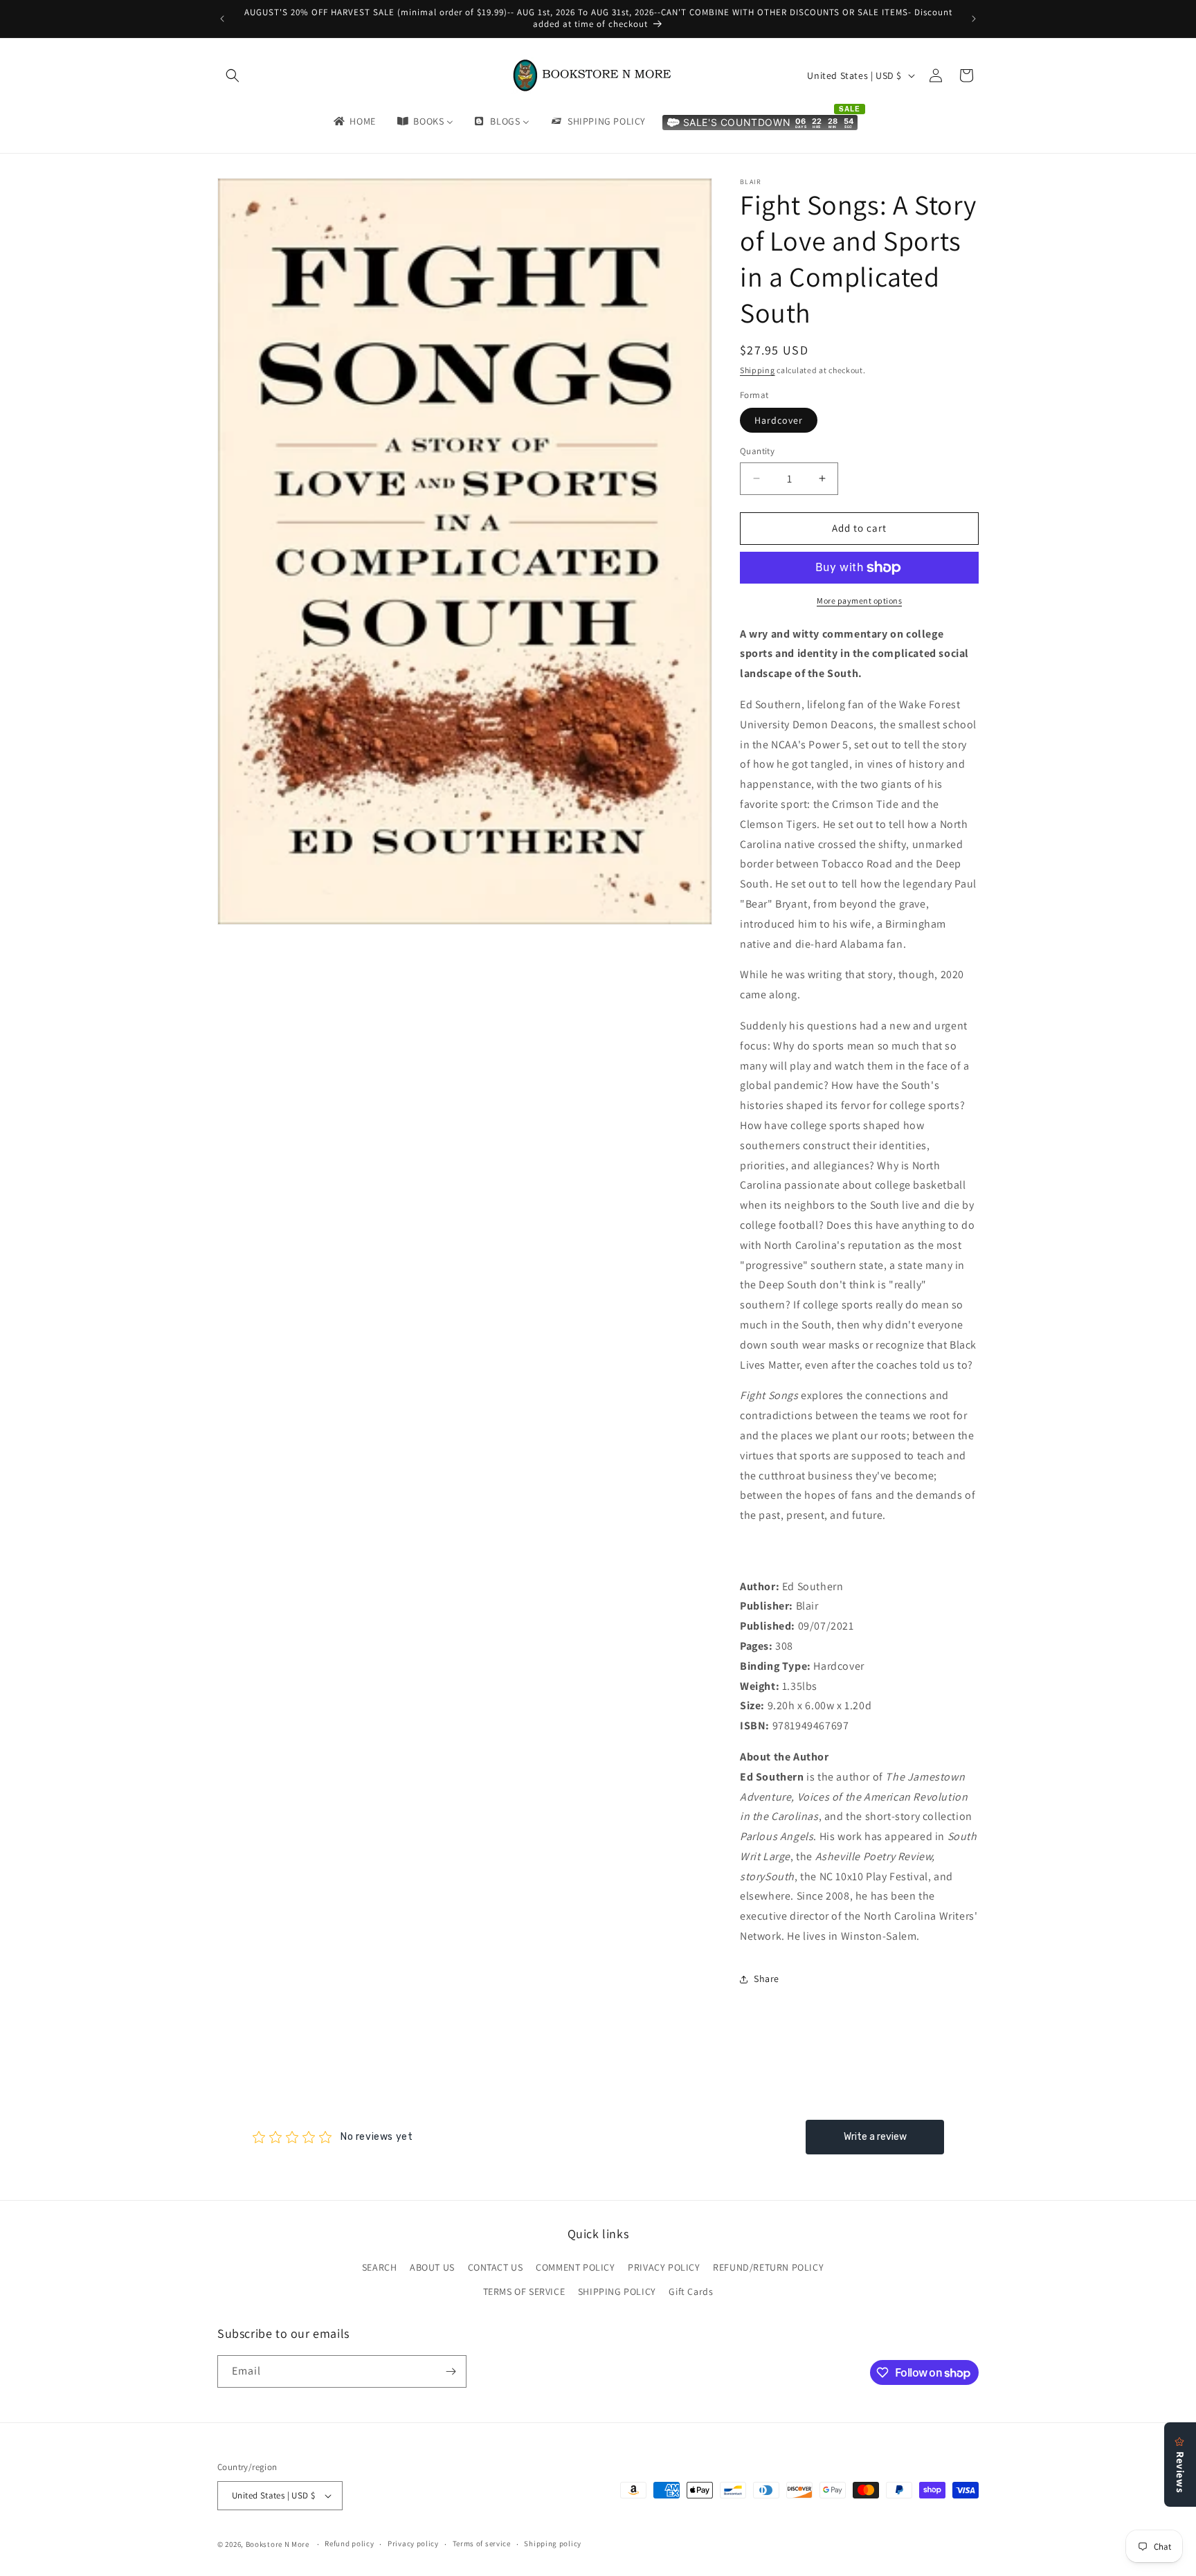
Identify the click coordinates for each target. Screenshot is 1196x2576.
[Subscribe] (451, 2371)
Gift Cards (691, 2292)
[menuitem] (354, 121)
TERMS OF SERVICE (524, 2292)
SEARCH (380, 2267)
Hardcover (779, 420)
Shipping (758, 370)
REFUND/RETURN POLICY (768, 2267)
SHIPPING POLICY (617, 2292)
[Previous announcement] (222, 19)
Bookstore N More (278, 2544)
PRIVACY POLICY (664, 2267)
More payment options (859, 601)
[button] (233, 75)
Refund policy (349, 2543)
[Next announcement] (974, 19)
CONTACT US (496, 2267)
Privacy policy (413, 2543)
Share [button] (767, 1979)
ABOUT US (432, 2267)
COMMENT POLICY (575, 2267)
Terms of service (482, 2543)
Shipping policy (553, 2543)
